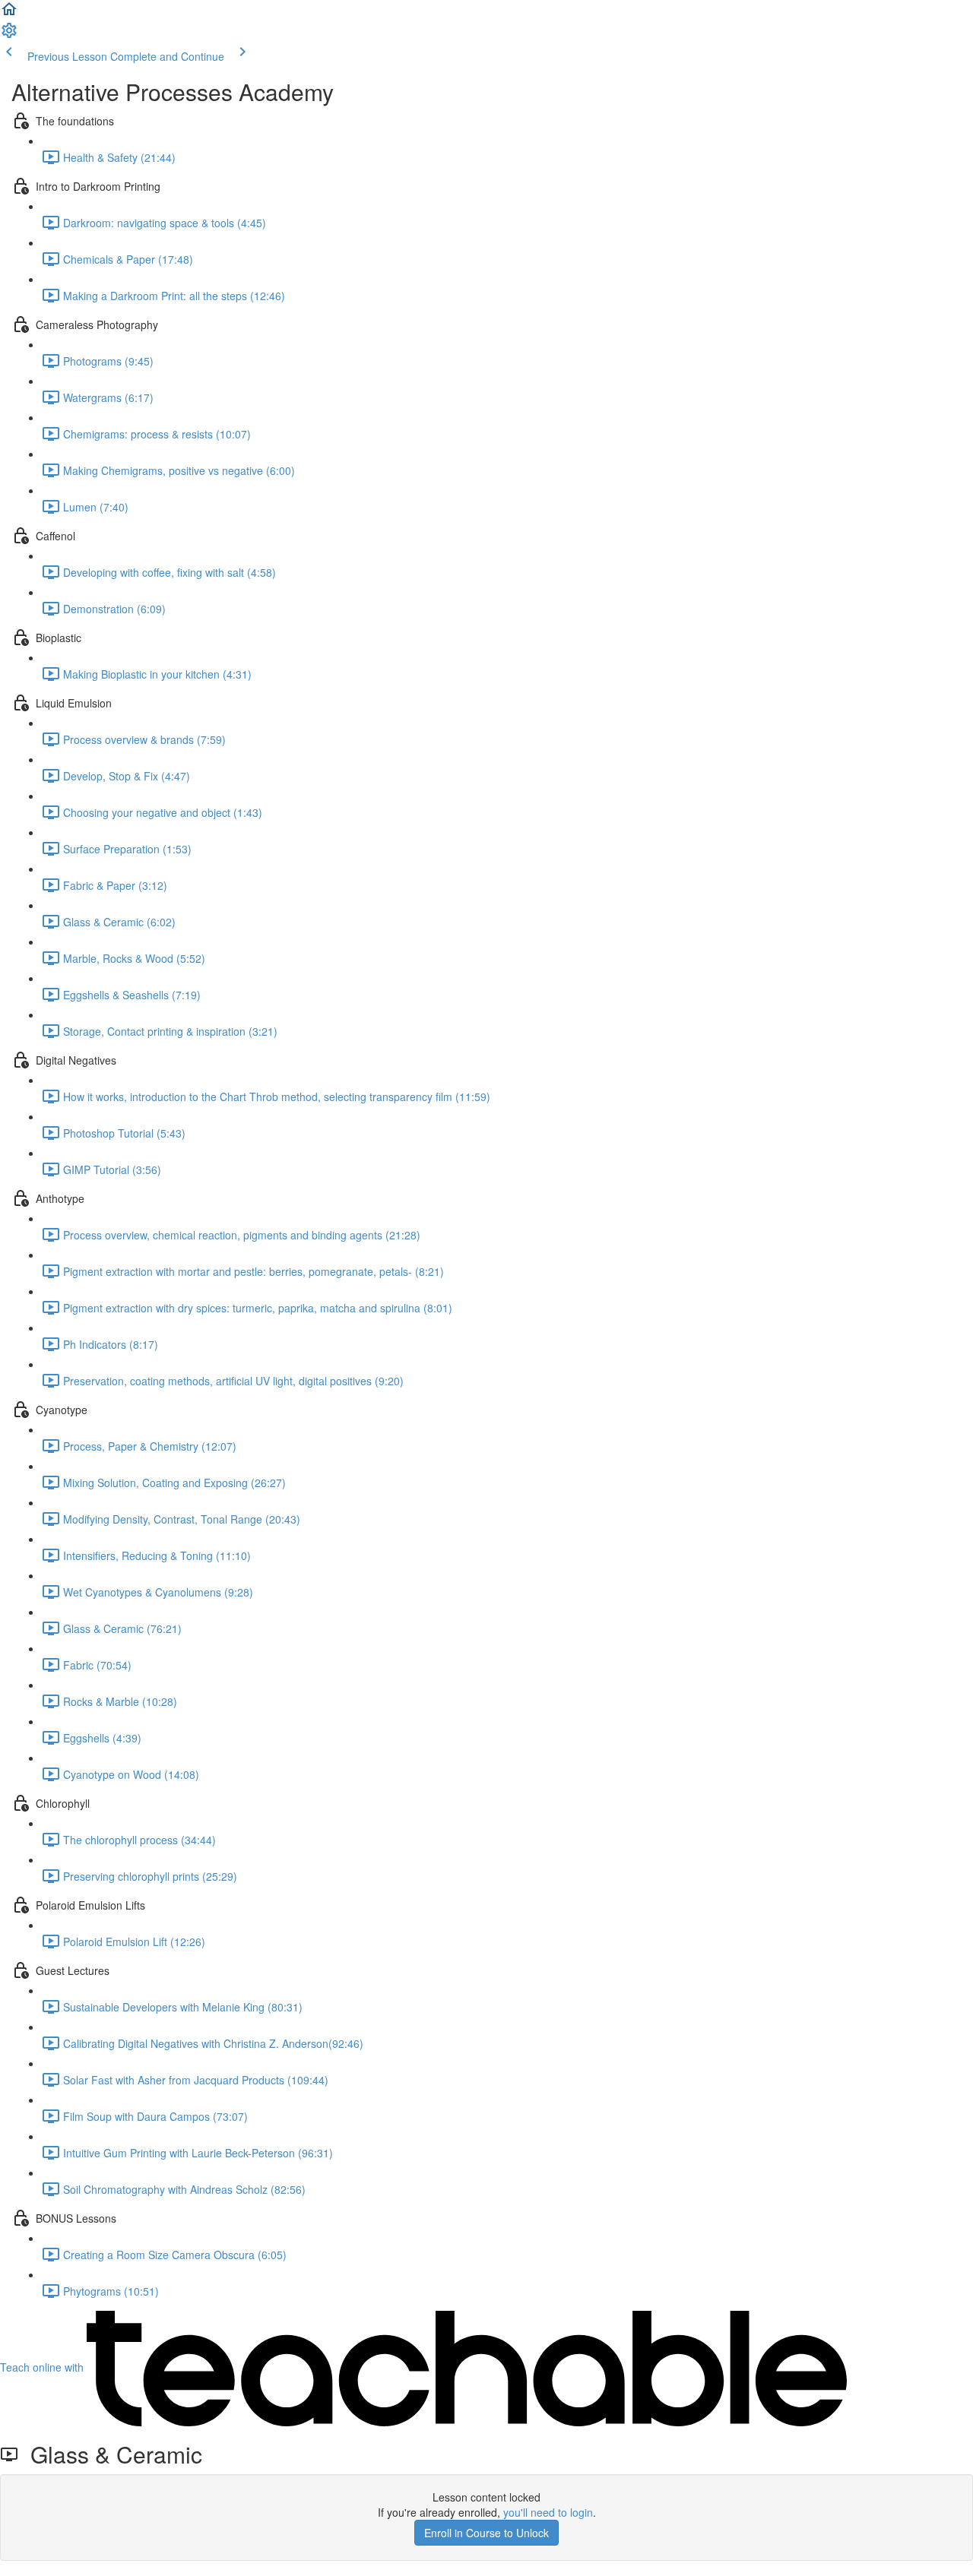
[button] (9, 14)
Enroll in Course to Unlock (486, 2533)
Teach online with (43, 2367)
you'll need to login (548, 2512)
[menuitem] (9, 35)
